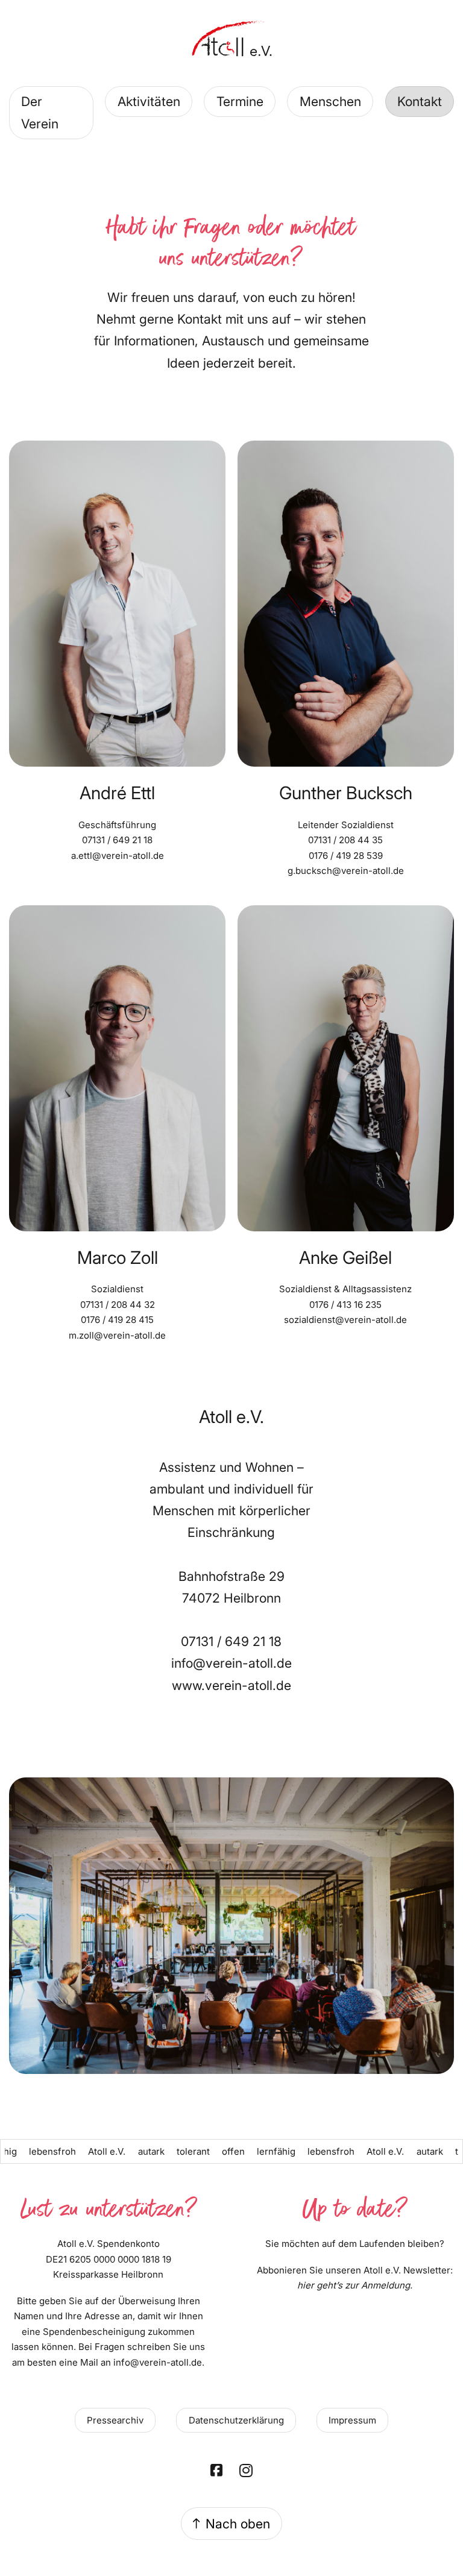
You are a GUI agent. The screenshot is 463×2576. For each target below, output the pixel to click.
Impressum (352, 2420)
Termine (240, 101)
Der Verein (40, 112)
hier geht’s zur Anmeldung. (355, 2285)
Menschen (330, 101)
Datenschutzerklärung (236, 2420)
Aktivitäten (149, 101)
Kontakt (420, 101)
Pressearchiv (115, 2420)
